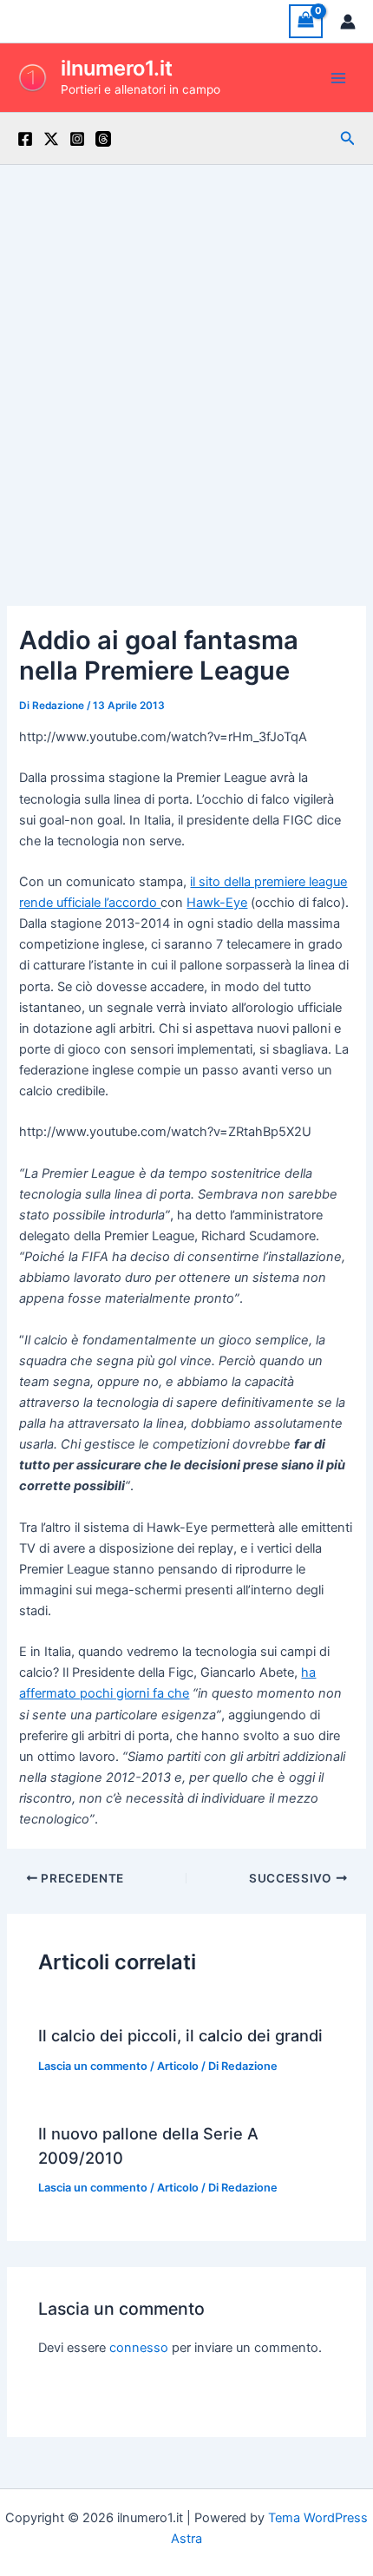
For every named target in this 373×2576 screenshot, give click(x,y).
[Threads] (103, 139)
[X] (51, 139)
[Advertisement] (186, 360)
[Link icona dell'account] (348, 22)
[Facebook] (25, 139)
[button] (348, 138)
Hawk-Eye (217, 903)
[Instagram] (77, 139)
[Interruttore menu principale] (338, 77)
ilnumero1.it (117, 68)
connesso (139, 2348)
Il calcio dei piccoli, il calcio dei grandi (180, 2035)
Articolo (178, 2066)
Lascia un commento (93, 2066)
